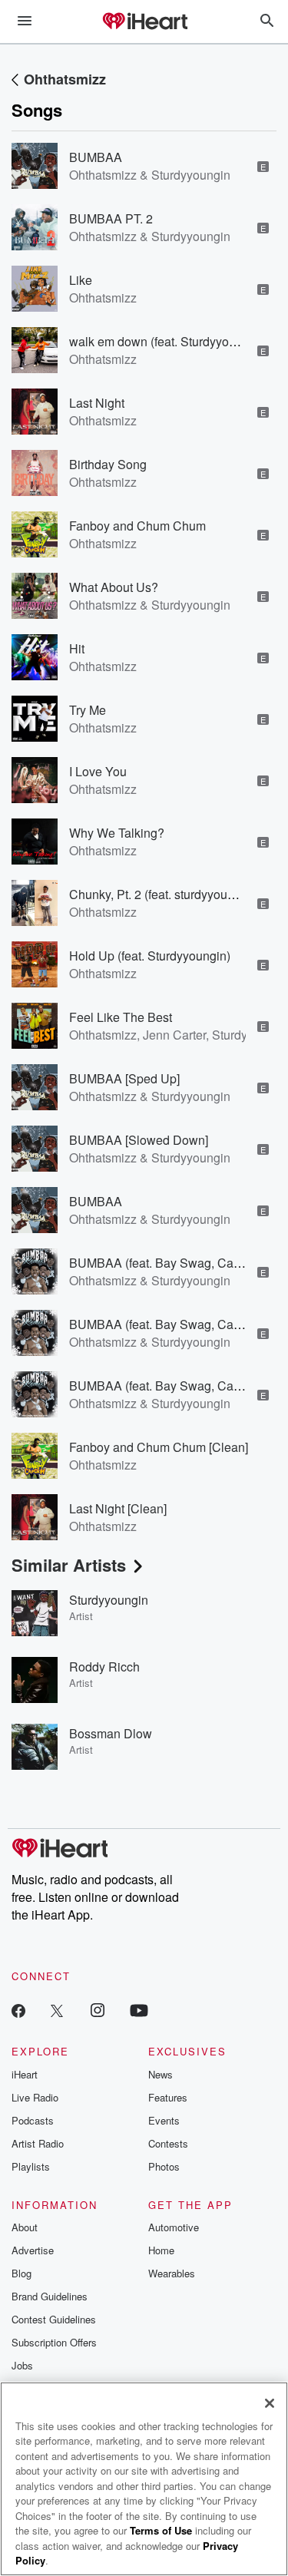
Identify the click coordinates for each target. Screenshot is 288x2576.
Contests (168, 2143)
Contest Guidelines (54, 2319)
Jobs (22, 2365)
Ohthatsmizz (65, 79)
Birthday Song (108, 464)
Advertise (33, 2250)
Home (161, 2250)
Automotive (174, 2227)
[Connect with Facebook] (18, 2010)
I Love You (98, 771)
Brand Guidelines (50, 2296)
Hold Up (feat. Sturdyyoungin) (150, 956)
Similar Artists (69, 1565)
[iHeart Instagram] (98, 2010)
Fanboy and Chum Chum (137, 526)
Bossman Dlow (111, 1733)
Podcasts (33, 2120)
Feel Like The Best (121, 1017)
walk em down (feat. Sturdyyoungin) (166, 341)
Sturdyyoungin (109, 1600)
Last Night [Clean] (118, 1508)
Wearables (172, 2273)
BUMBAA (96, 157)
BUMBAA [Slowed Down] (139, 1140)
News (161, 2074)
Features (168, 2097)
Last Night (97, 403)
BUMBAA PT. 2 (111, 218)
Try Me (88, 710)
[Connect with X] (57, 2010)
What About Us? (114, 587)
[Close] (270, 2403)
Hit (77, 648)
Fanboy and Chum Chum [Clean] (159, 1447)
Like (81, 280)
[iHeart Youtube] (139, 2010)
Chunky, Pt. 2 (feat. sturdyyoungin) (162, 894)
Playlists (31, 2166)
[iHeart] (144, 22)
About (25, 2227)
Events (164, 2120)
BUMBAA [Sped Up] (124, 1078)
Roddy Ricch (104, 1667)
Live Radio (35, 2097)
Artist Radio (38, 2143)
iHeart (25, 2074)
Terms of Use (161, 2530)
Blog (22, 2273)
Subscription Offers (54, 2342)
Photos (164, 2166)
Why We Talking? (117, 833)
